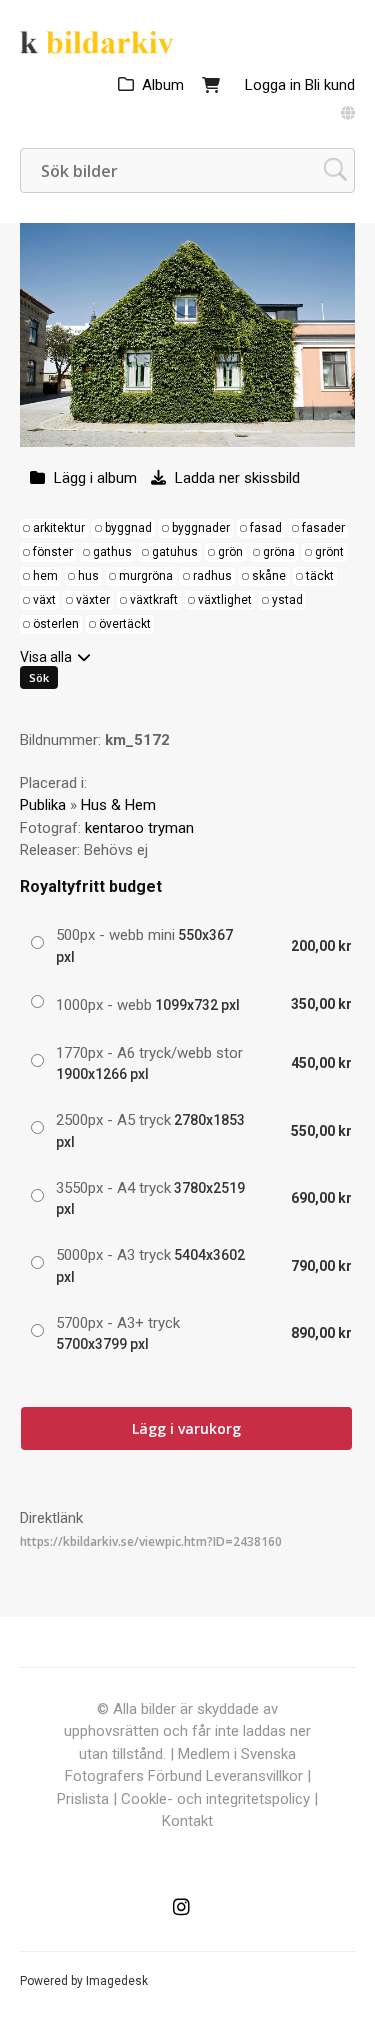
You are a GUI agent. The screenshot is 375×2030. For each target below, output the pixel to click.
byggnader (201, 528)
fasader (323, 528)
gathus (112, 552)
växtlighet (225, 600)
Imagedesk (117, 1981)
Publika (43, 805)
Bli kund (330, 85)
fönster (53, 552)
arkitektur (59, 528)
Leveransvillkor (254, 1776)
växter (93, 600)
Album (163, 85)
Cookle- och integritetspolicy (215, 1799)
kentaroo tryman (139, 828)
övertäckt (125, 624)
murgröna (146, 576)
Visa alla (46, 657)
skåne (269, 576)
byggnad (128, 528)
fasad (266, 528)
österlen (56, 624)
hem (45, 576)
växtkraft (154, 600)
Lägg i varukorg (186, 1428)
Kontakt (187, 1821)
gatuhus (175, 552)
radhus (212, 576)
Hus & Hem (118, 805)
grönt (329, 552)
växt (44, 600)
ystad (287, 600)
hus (88, 576)
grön (230, 552)
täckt (320, 576)
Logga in (273, 85)
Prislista (83, 1799)
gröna (279, 552)
